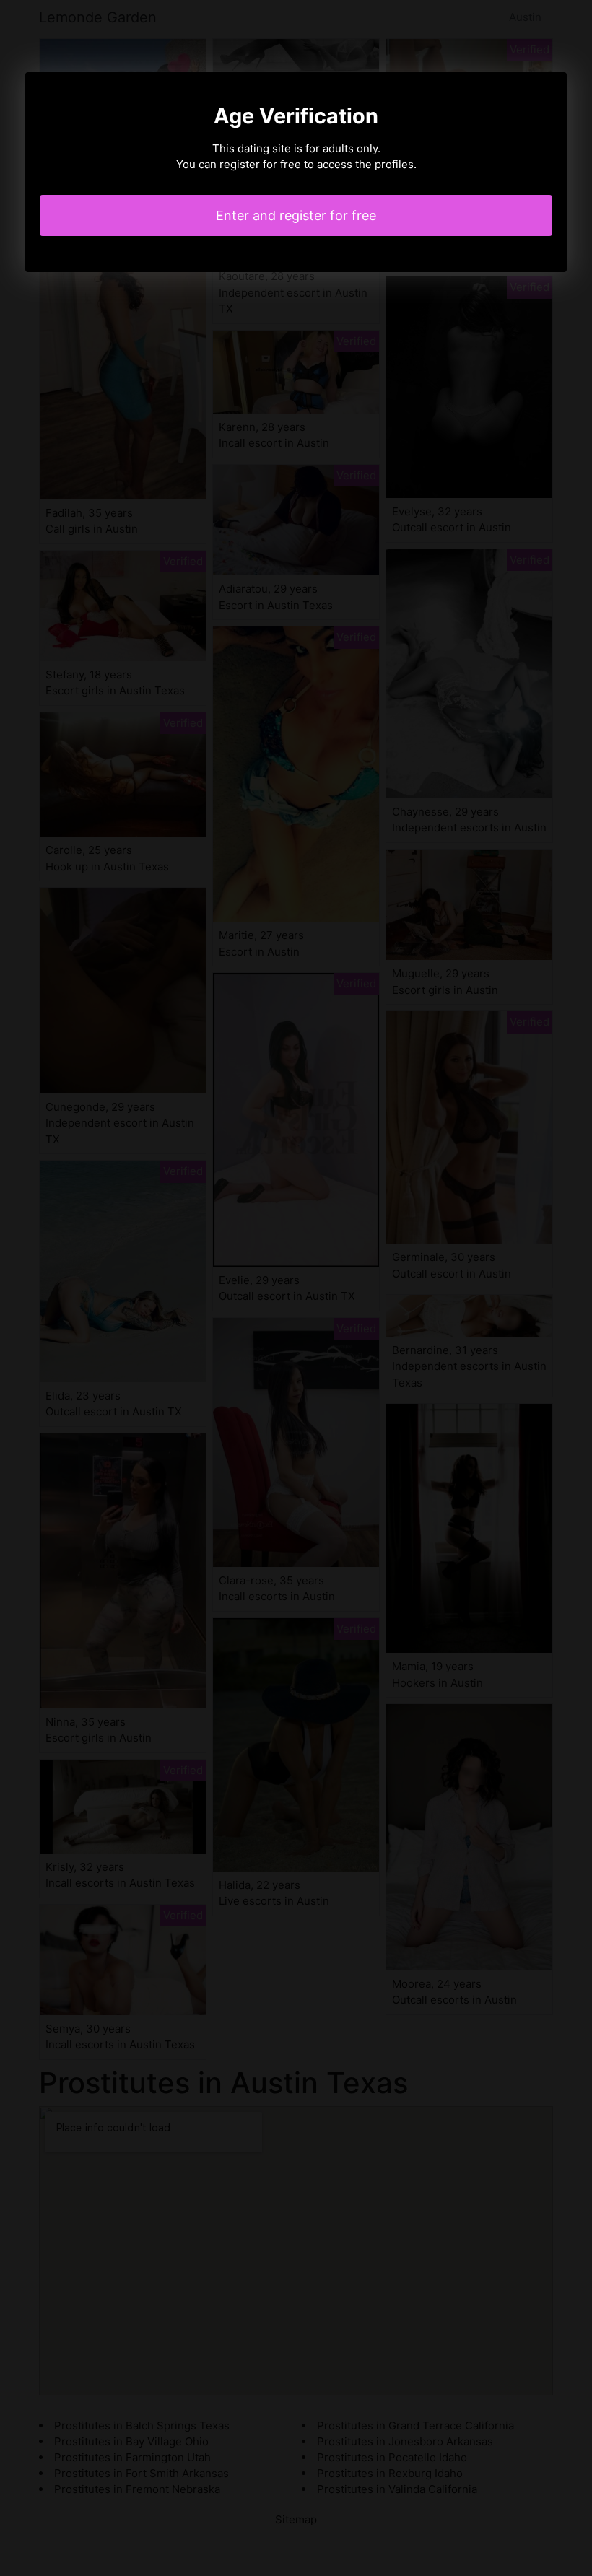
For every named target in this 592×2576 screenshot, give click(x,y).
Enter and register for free (296, 215)
